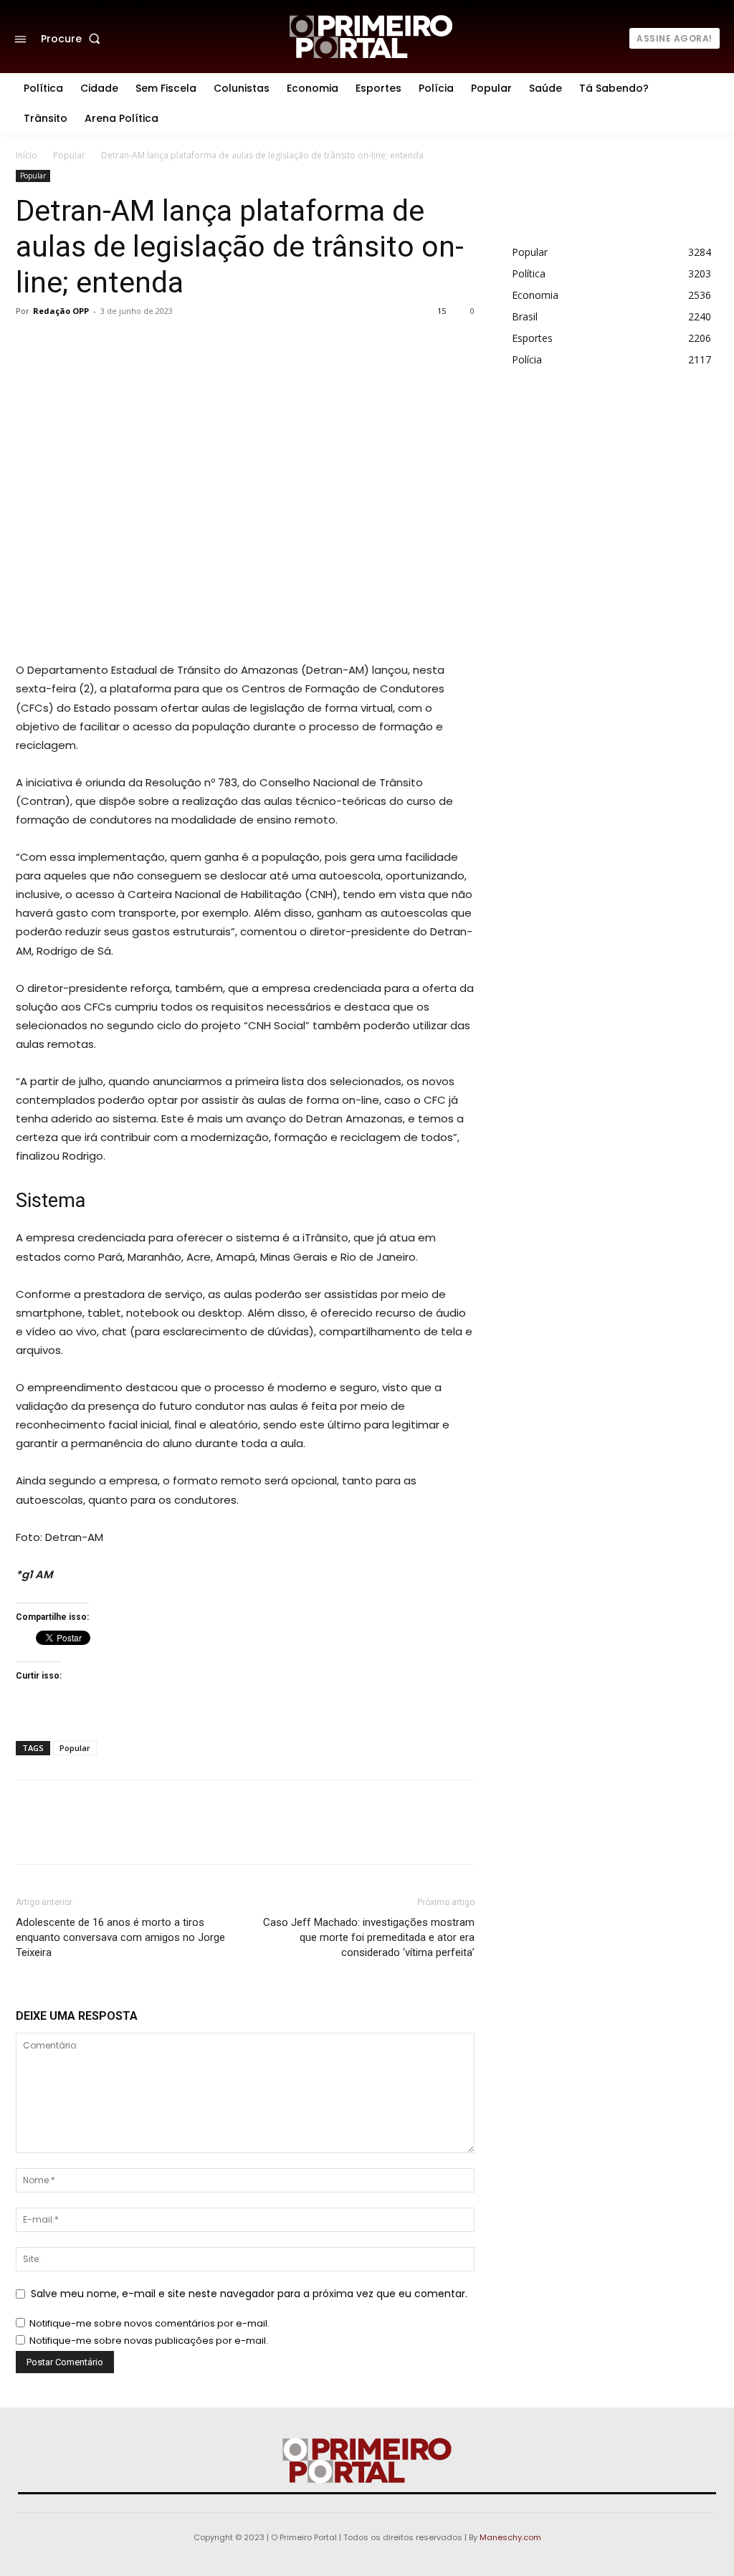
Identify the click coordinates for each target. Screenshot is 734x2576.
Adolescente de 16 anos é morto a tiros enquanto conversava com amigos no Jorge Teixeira (120, 1937)
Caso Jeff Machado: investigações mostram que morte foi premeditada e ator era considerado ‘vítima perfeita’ (369, 1937)
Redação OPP (61, 311)
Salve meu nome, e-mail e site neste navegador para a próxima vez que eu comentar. (249, 2294)
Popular (69, 155)
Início (27, 155)
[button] (73, 39)
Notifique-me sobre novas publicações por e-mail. (149, 2341)
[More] (290, 343)
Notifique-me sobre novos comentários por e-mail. (149, 2323)
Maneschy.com (510, 2537)
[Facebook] (158, 343)
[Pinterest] (224, 343)
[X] (191, 343)
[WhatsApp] (257, 343)
